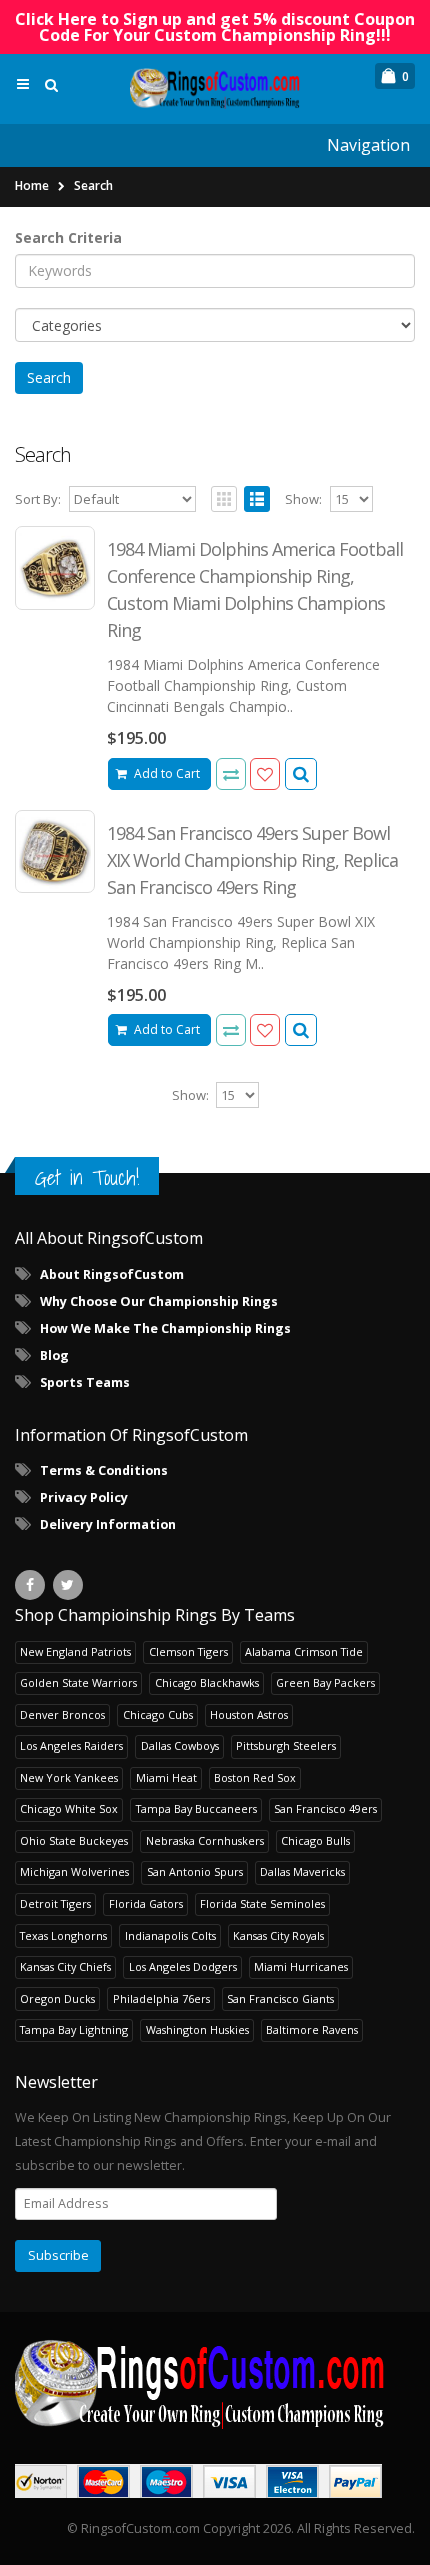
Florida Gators (146, 1903)
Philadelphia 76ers (161, 1998)
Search (93, 185)
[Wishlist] (265, 774)
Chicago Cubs (158, 1714)
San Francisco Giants (280, 1998)
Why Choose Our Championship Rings (159, 1301)
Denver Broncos (62, 1714)
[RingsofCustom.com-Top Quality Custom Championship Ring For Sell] (215, 2383)
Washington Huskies (197, 2029)
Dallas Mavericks (302, 1871)
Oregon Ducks (57, 1998)
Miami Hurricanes (301, 1966)
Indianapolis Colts (170, 1935)
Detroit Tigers (55, 1903)
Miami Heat (166, 1777)
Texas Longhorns (63, 1935)
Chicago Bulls (315, 1840)
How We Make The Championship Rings (165, 1328)
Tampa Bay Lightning (74, 2029)
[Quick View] (301, 774)
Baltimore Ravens (312, 2029)
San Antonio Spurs (195, 1871)
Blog (54, 1355)
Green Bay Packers (325, 1682)
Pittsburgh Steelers (286, 1745)
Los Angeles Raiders (71, 1745)
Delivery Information (108, 1524)
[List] (257, 499)
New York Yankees (69, 1777)
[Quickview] (231, 774)
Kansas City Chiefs (65, 1966)
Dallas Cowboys (180, 1745)
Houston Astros (249, 1714)
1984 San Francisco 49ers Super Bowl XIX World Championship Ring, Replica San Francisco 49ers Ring (252, 860)
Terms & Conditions (104, 1470)
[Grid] (224, 499)
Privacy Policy (84, 1497)
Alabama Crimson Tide (304, 1651)
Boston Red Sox (255, 1777)
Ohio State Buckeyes (74, 1840)
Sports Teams (85, 1382)
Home (32, 185)
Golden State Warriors (78, 1682)
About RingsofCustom (112, 1274)
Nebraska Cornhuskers (205, 1840)
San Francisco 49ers (325, 1808)
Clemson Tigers (188, 1651)
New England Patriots (75, 1651)
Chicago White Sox (69, 1808)
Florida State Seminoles (262, 1903)
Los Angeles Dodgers (183, 1966)
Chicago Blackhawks (207, 1682)
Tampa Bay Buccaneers (196, 1808)
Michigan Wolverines (74, 1871)
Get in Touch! (87, 1177)
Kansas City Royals (278, 1935)
